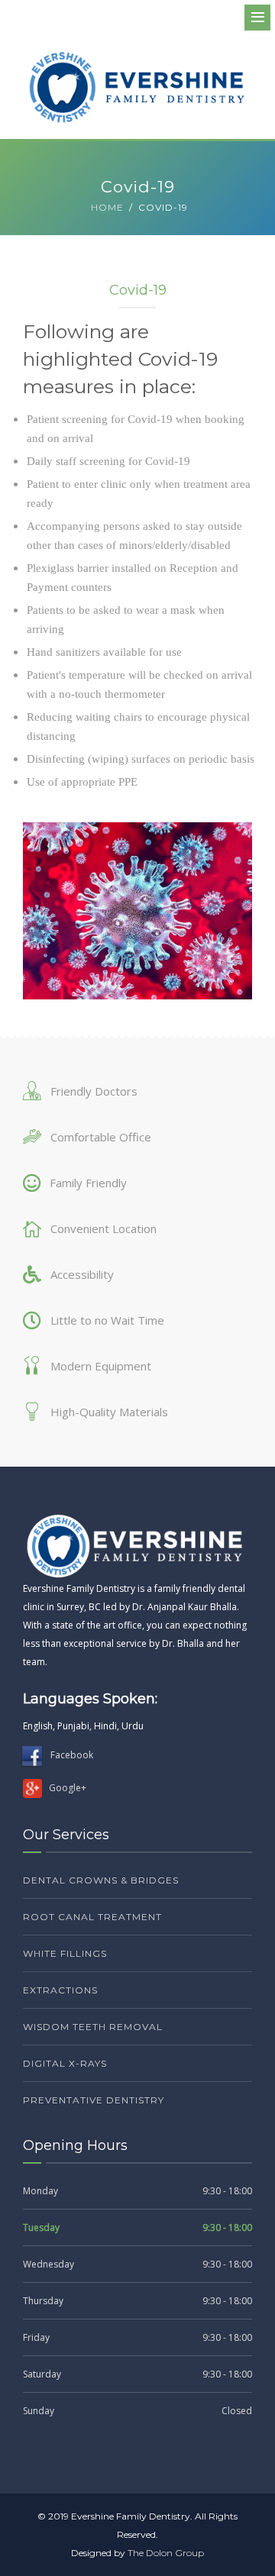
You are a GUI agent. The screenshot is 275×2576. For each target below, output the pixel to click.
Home (107, 207)
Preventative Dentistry (94, 2100)
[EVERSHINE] (138, 87)
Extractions (60, 1990)
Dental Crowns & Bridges (101, 1880)
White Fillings (65, 1953)
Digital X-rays (65, 2063)
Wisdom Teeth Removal (93, 2027)
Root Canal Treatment (92, 1917)
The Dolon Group (166, 2553)
